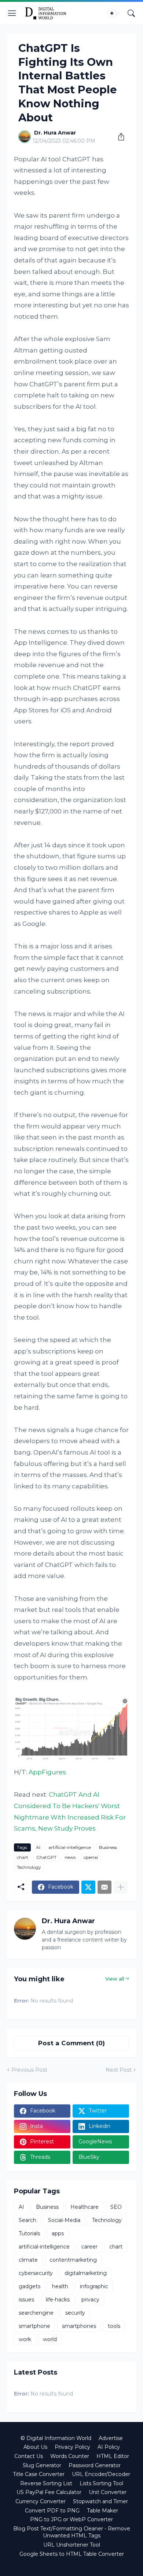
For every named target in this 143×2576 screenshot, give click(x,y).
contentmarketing (73, 2260)
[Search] (131, 13)
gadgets (30, 2286)
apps (58, 2233)
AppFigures (47, 1772)
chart (23, 1857)
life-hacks (58, 2300)
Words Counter (70, 2456)
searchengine (36, 2313)
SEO (116, 2207)
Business (108, 1847)
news (70, 1857)
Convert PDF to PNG (52, 2511)
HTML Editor (113, 2456)
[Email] (104, 1887)
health (60, 2286)
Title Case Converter (39, 2474)
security (75, 2313)
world (50, 2339)
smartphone (34, 2326)
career (89, 2247)
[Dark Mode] (114, 13)
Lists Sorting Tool (101, 2483)
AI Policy (109, 2447)
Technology (29, 1867)
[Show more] (121, 1887)
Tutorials (29, 2233)
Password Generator (95, 2465)
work (25, 2339)
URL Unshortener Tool (72, 2545)
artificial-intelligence (70, 1847)
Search (27, 2220)
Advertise (111, 2438)
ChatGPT (46, 1857)
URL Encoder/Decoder (101, 2474)
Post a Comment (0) (71, 2043)
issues (26, 2300)
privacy (90, 2300)
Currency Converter (41, 2501)
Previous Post (29, 2070)
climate (28, 2260)
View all (115, 1979)
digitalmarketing (86, 2273)
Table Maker (102, 2511)
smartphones (79, 2326)
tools (114, 2326)
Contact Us (29, 2456)
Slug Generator (42, 2465)
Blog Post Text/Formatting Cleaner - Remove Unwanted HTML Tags (72, 2532)
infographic (94, 2286)
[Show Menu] (12, 13)
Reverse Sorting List (46, 2483)
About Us (35, 2447)
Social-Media (64, 2220)
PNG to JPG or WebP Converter (71, 2519)
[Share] (118, 137)
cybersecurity (36, 2273)
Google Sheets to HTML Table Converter (72, 2554)
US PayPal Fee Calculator (49, 2492)
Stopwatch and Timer (100, 2501)
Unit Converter (108, 2492)
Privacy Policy (72, 2447)
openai (91, 1857)
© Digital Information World (56, 2438)
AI (38, 1847)
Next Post (119, 2070)
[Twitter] (88, 1887)
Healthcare (85, 2207)
